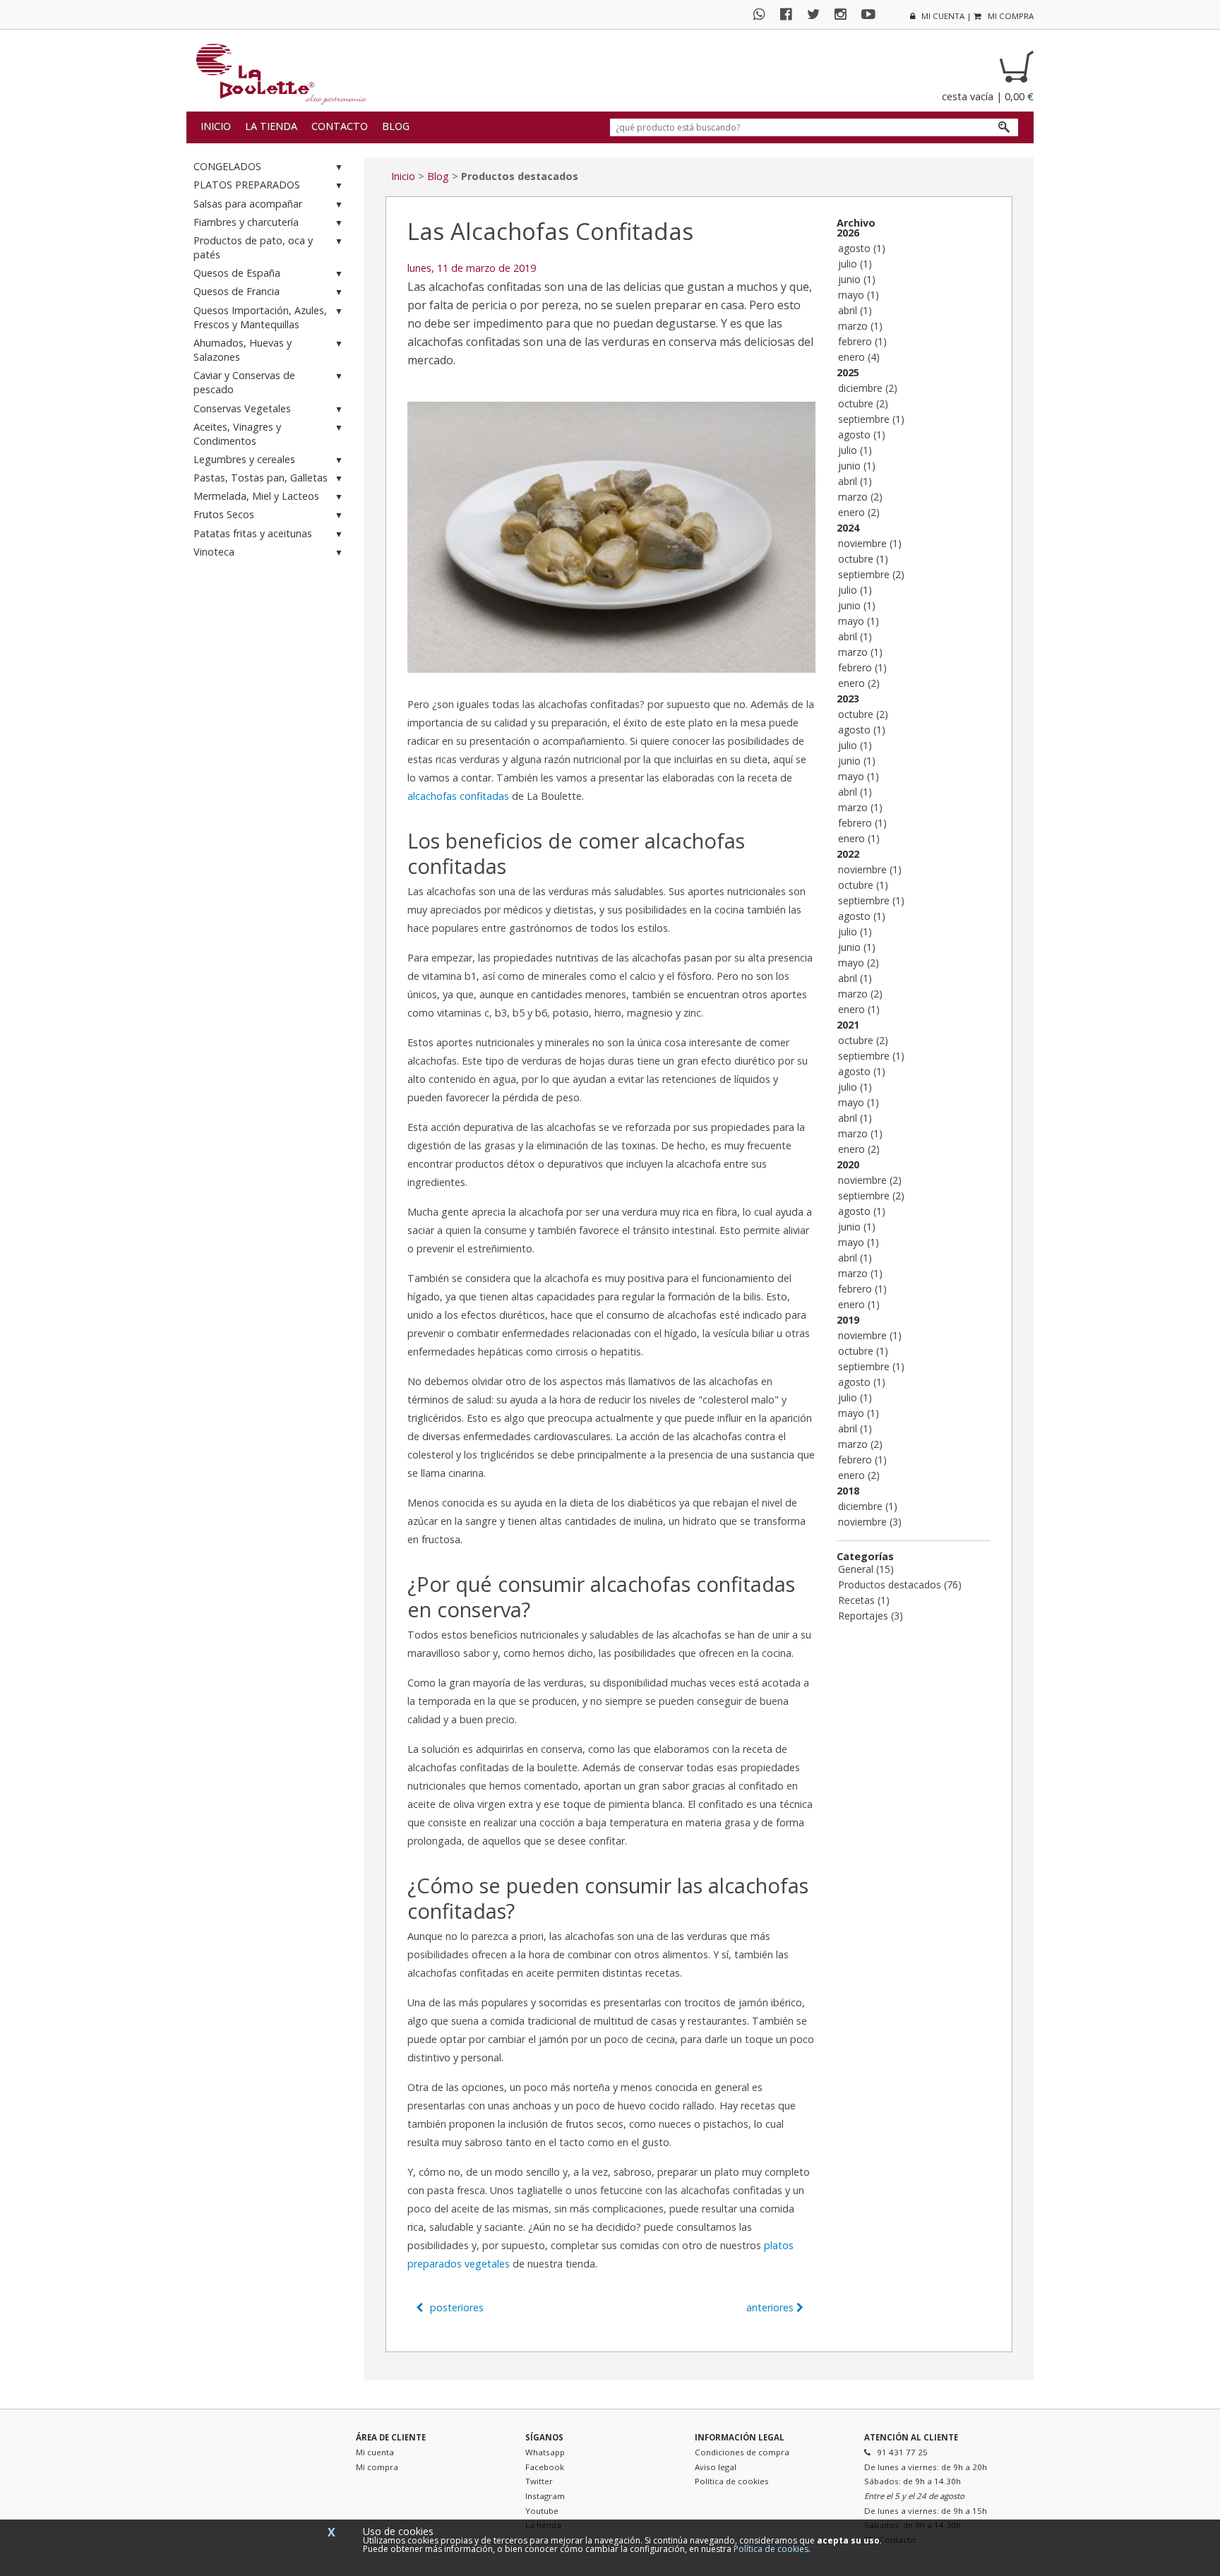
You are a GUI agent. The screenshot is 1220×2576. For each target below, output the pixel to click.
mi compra (1010, 16)
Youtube (542, 2511)
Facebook (545, 2467)
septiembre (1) (871, 419)
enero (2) (859, 512)
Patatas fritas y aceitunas (253, 533)
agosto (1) (862, 248)
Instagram (545, 2496)
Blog (396, 126)
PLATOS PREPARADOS (247, 185)
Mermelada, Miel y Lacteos (256, 496)
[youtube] (874, 14)
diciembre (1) (868, 1506)
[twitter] (819, 14)
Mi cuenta (375, 2452)
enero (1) (859, 838)
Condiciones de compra (742, 2452)
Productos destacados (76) (900, 1584)
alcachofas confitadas (458, 796)
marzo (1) (860, 326)
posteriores (455, 2307)
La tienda (271, 126)
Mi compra (377, 2467)
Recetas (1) (864, 1600)
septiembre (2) (871, 574)
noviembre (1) (870, 543)
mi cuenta (942, 16)
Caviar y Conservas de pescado (244, 382)
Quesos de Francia (237, 291)
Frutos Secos (224, 514)
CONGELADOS (227, 166)
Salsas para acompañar (248, 204)
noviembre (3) (870, 1522)
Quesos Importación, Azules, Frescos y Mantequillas (260, 317)
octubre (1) (863, 559)
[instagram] (846, 14)
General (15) (866, 1569)
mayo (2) (859, 963)
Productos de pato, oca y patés (253, 247)
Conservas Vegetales (242, 408)
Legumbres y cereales (244, 459)
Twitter (539, 2481)
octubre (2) (863, 403)
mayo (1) (859, 295)
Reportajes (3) (871, 1616)
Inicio (216, 126)
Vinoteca (214, 552)
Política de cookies (732, 2481)
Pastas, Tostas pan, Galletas (261, 478)
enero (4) (859, 357)
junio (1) (857, 279)
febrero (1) (862, 341)
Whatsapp (545, 2452)
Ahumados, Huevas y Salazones (243, 350)
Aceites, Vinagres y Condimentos (237, 434)
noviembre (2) (870, 1180)
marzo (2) (860, 497)
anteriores (771, 2307)
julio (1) (855, 264)
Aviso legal (716, 2467)
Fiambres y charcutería (246, 222)
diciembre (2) (868, 388)
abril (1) (855, 310)
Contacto (340, 126)
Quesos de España (237, 273)
